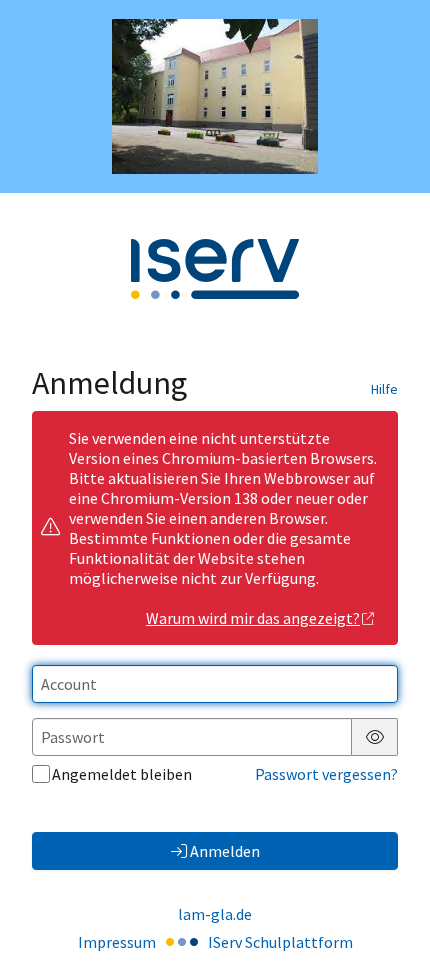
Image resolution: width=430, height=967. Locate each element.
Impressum (117, 942)
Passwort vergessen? (326, 774)
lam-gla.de (215, 914)
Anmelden (225, 851)
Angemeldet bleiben (122, 774)
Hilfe (384, 389)
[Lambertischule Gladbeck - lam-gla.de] (215, 96)
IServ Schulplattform (280, 942)
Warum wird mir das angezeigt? (253, 618)
